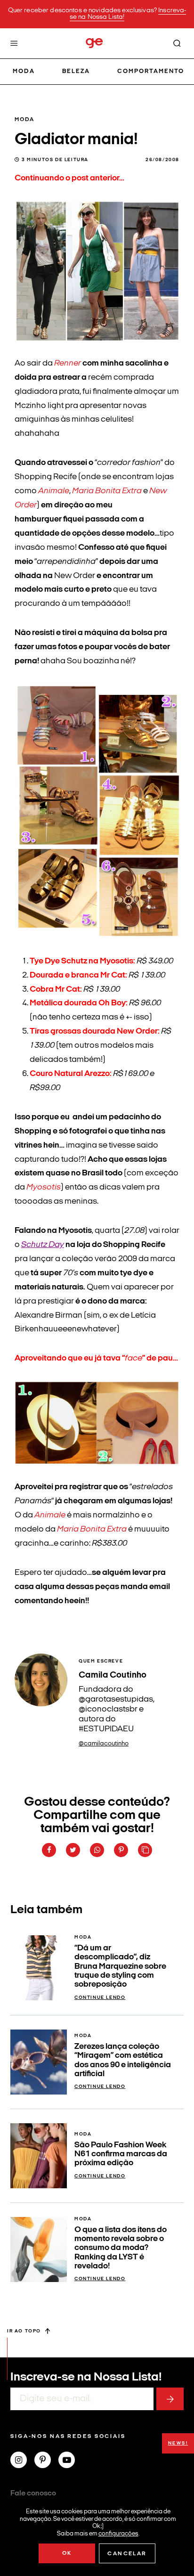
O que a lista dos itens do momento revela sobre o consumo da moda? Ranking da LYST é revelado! (121, 2248)
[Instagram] (22, 2461)
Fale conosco (33, 2494)
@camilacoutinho (104, 1744)
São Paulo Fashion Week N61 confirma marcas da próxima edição (121, 2154)
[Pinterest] (46, 2461)
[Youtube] (70, 2461)
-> (170, 2399)
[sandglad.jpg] (97, 334)
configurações (118, 2533)
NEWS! (178, 2443)
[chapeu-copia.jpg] (97, 1458)
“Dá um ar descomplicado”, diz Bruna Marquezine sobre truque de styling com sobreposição (120, 1966)
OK (67, 2553)
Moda (24, 71)
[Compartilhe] (145, 1850)
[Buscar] (177, 43)
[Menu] (14, 43)
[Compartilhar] (49, 1850)
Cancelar (127, 2554)
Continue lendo (100, 1998)
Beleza (76, 71)
